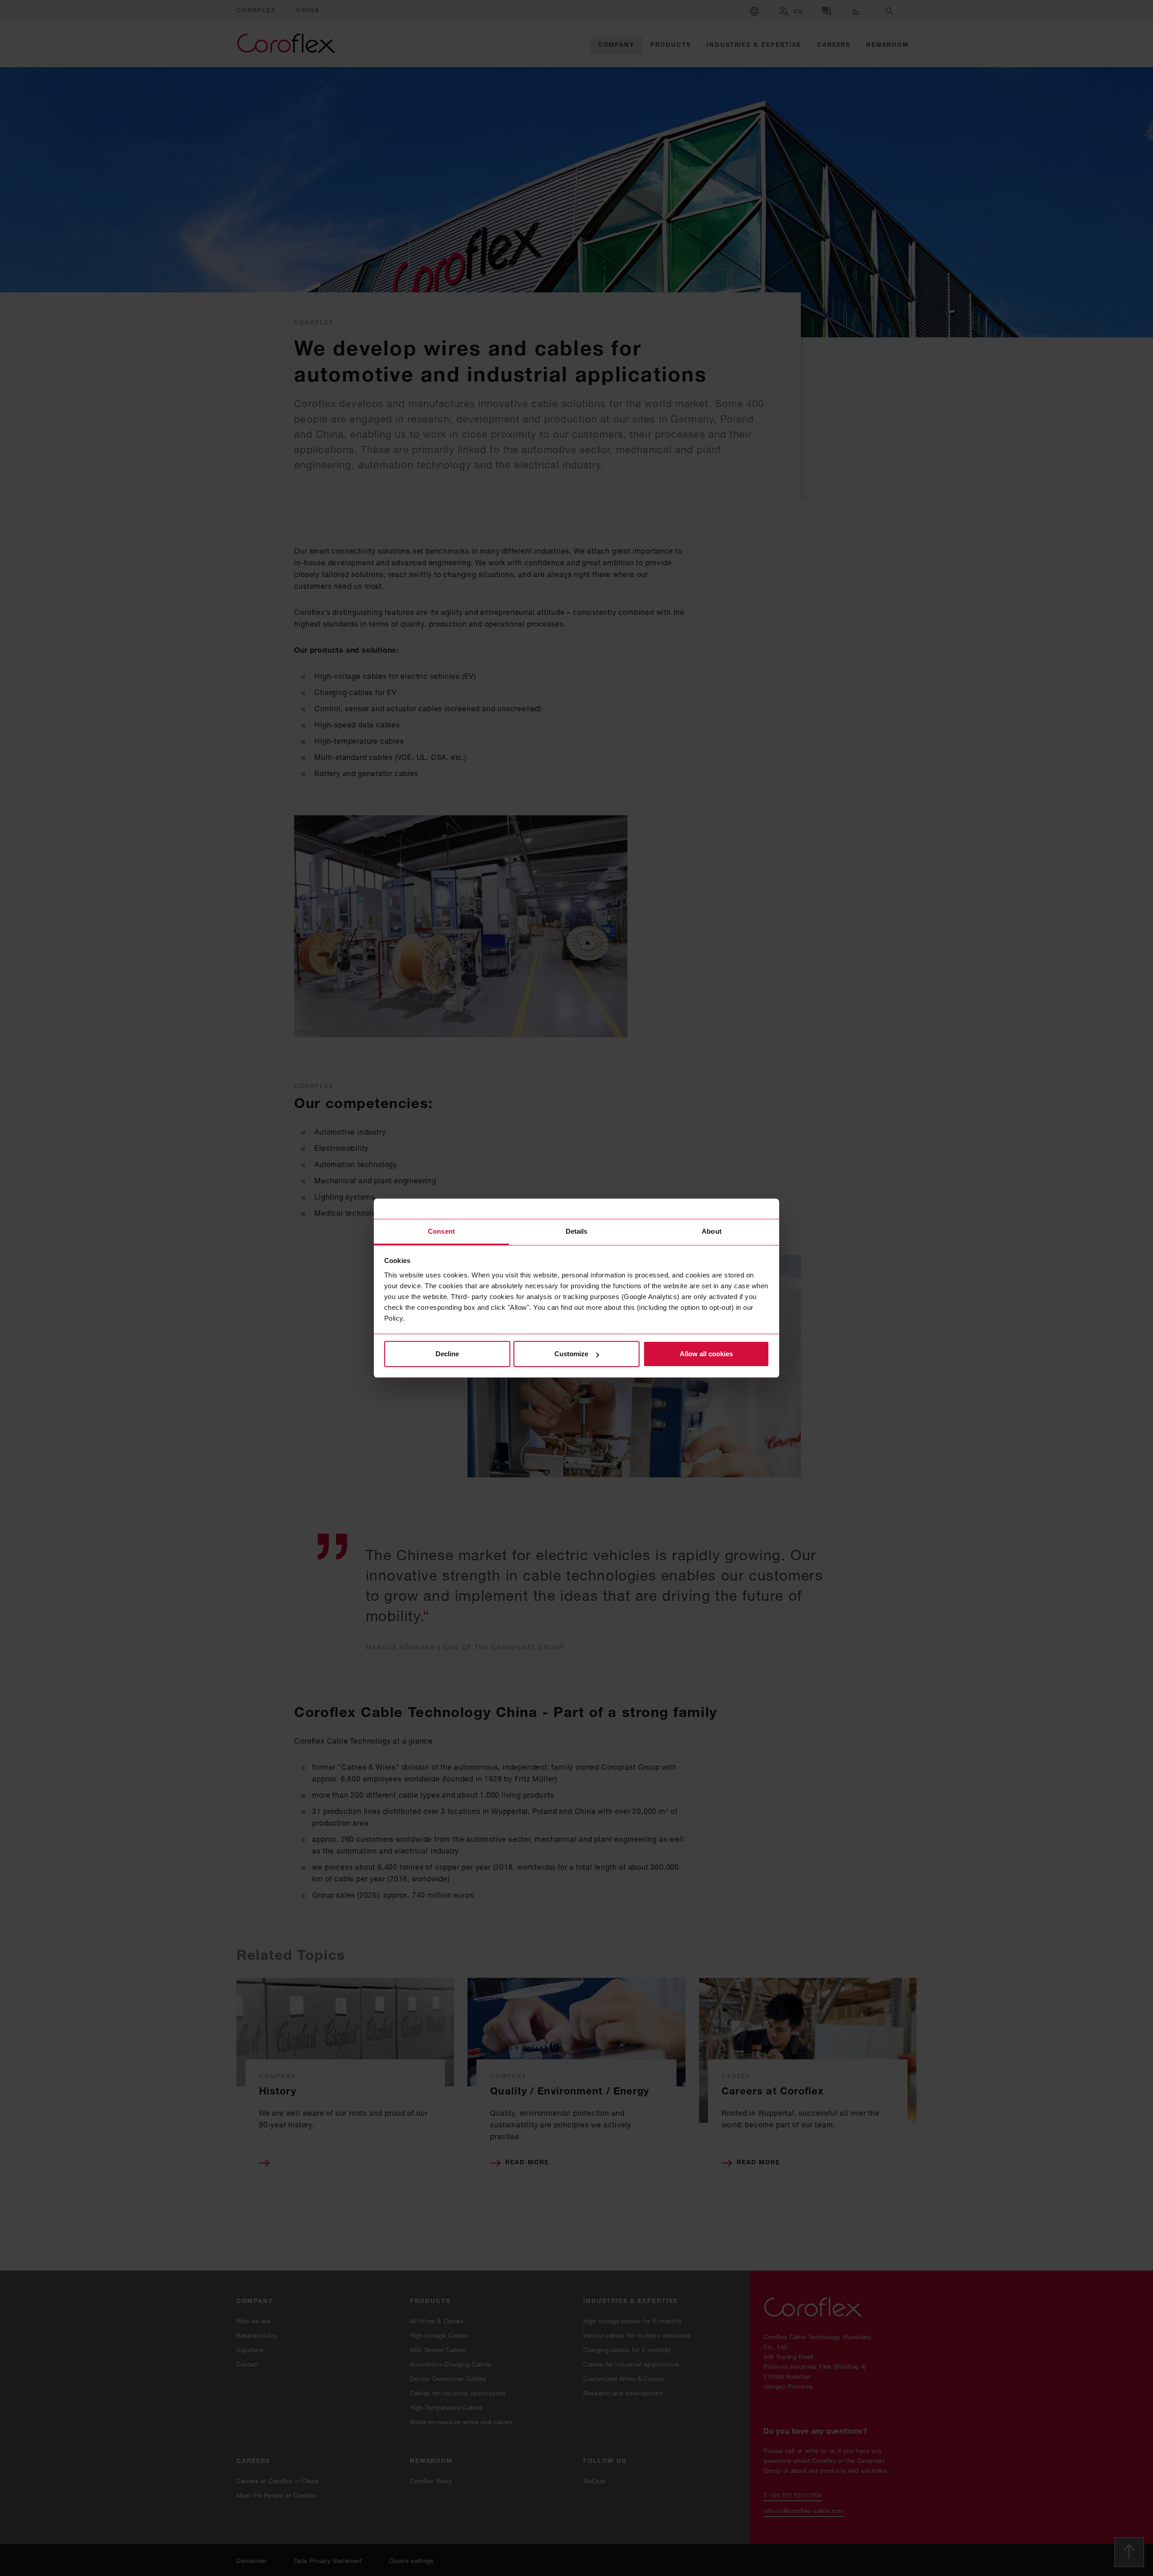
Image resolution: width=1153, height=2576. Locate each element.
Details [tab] (577, 1231)
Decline (447, 1354)
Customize (571, 1354)
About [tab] (712, 1231)
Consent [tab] (441, 1231)
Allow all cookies (706, 1354)
